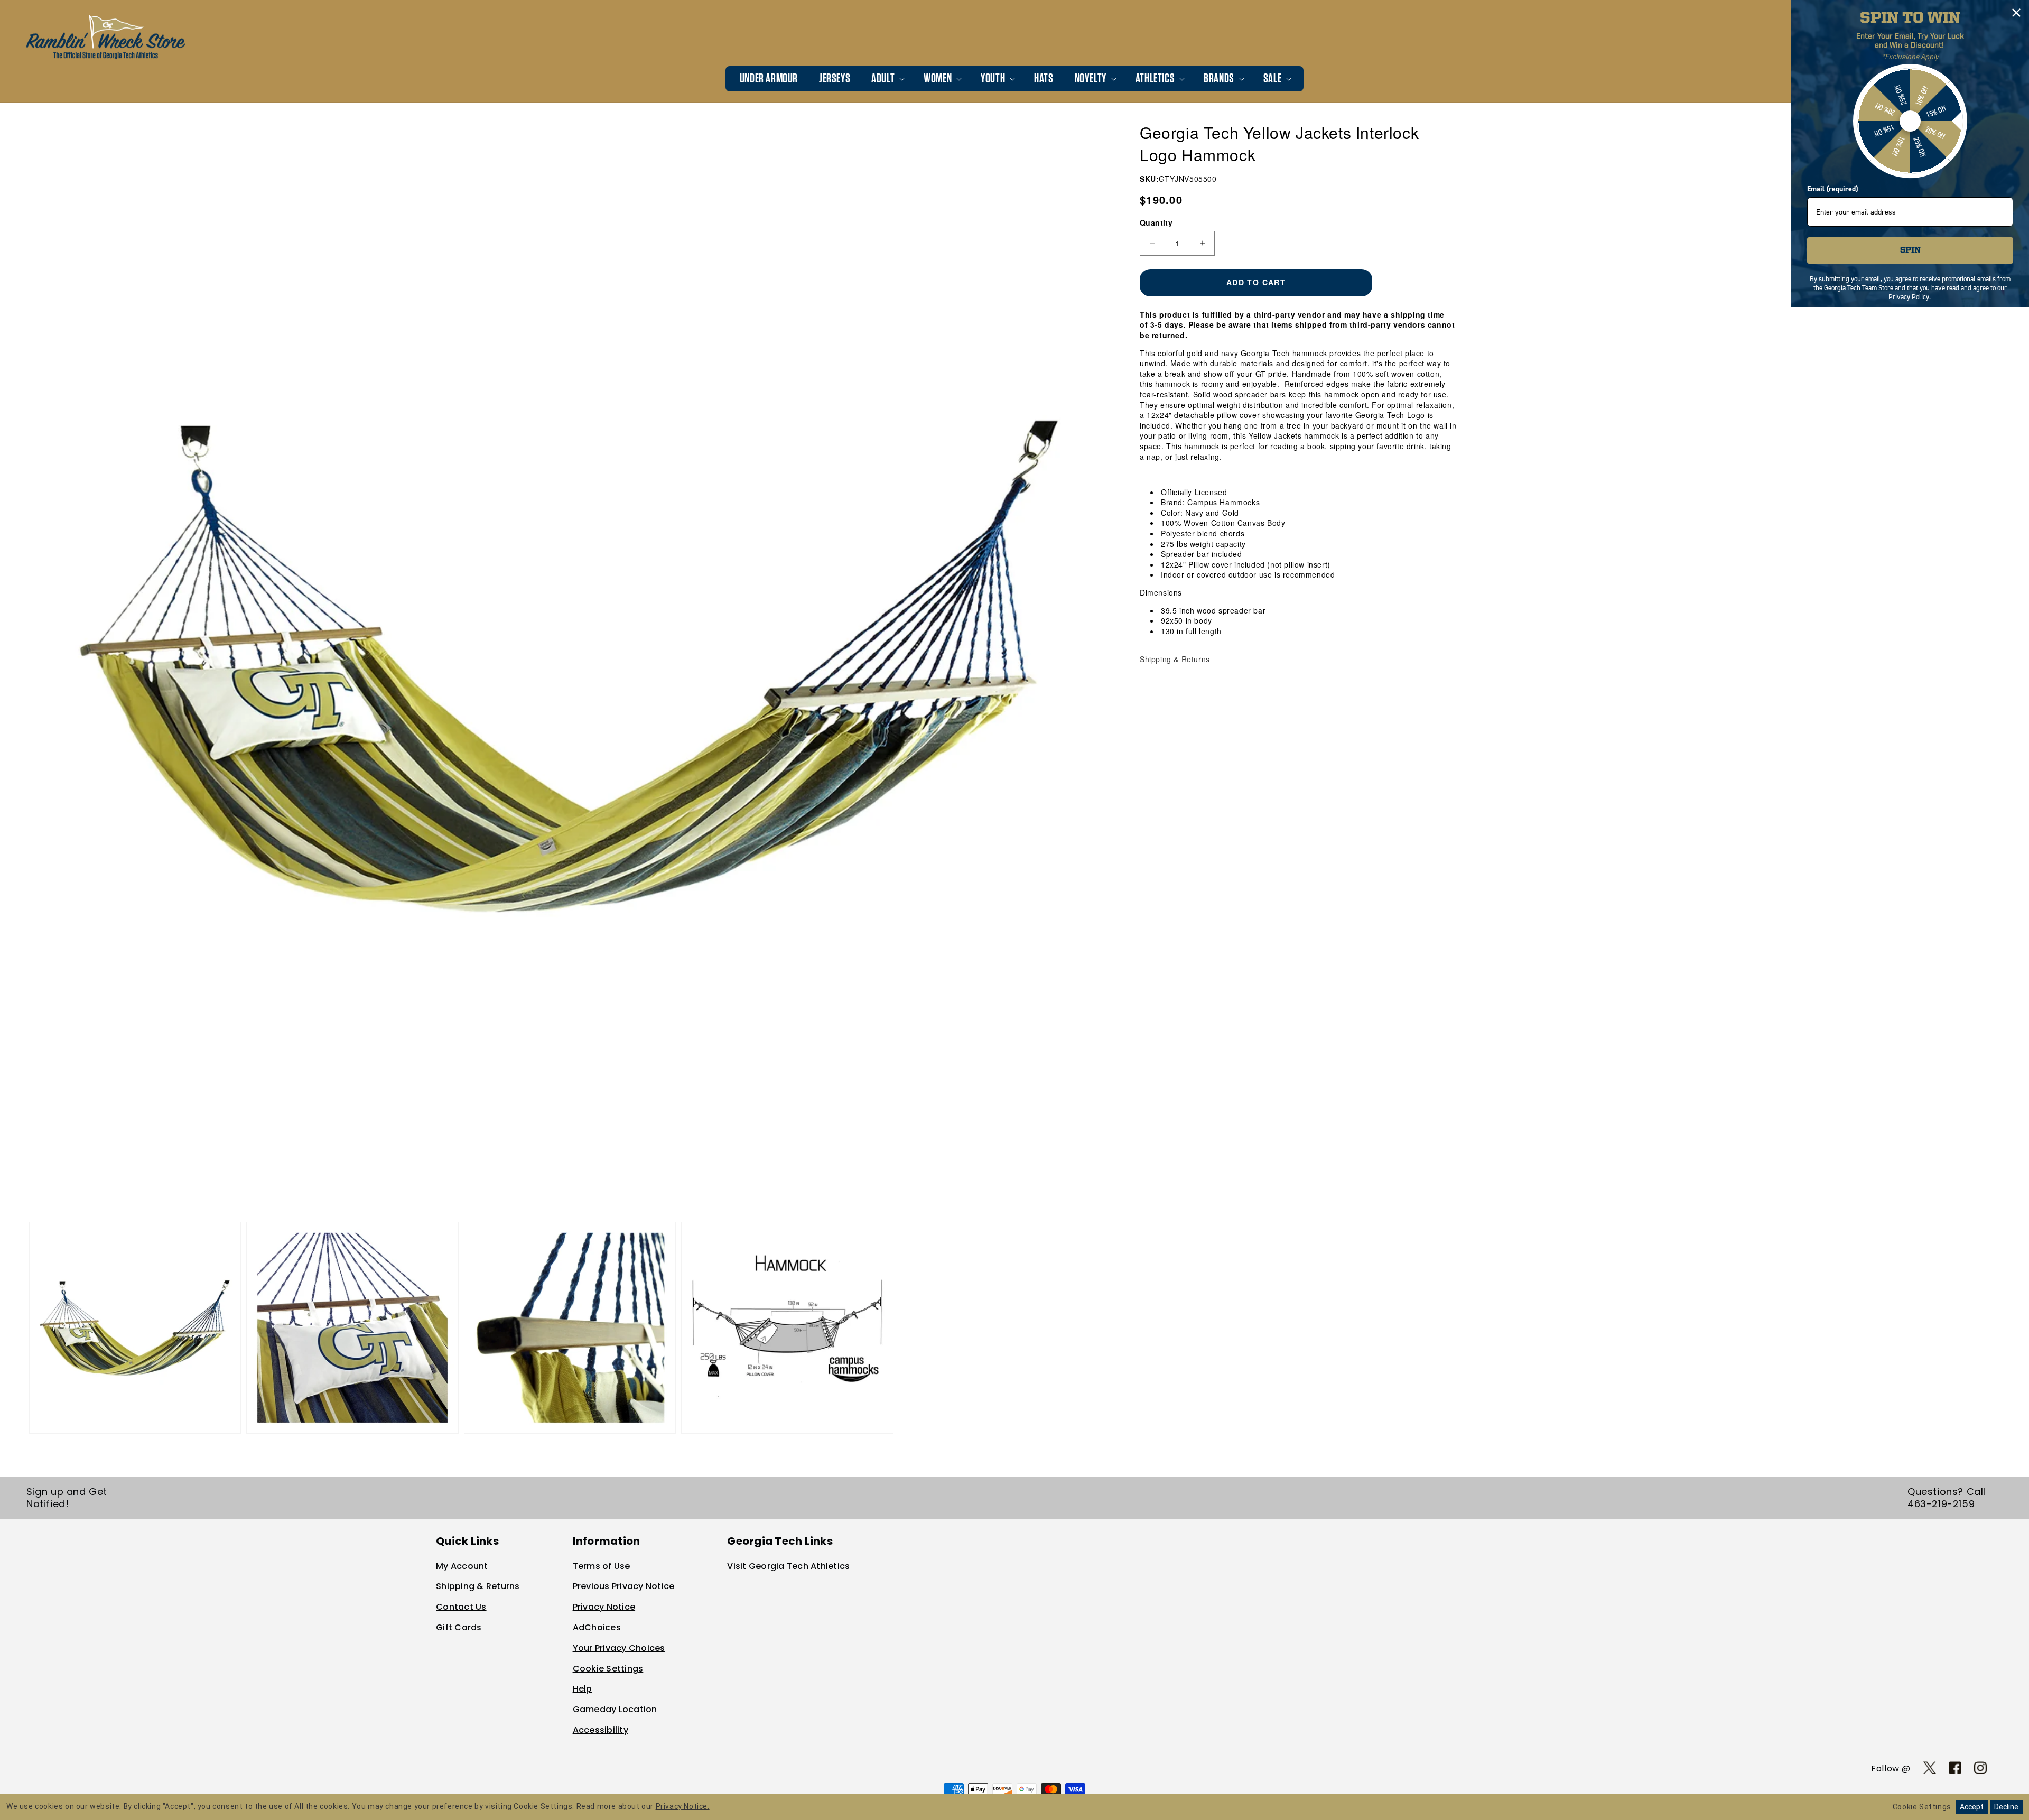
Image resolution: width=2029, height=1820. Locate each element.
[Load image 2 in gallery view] (352, 1328)
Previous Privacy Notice (624, 1586)
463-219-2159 (1941, 1504)
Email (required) (1832, 189)
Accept (1972, 1807)
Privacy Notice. (683, 1806)
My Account (462, 1566)
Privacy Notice (604, 1607)
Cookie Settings (608, 1669)
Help (583, 1689)
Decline (2006, 1807)
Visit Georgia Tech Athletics (788, 1566)
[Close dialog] (2016, 13)
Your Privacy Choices (619, 1648)
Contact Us (461, 1607)
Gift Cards (459, 1627)
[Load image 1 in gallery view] (135, 1328)
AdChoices (597, 1627)
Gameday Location (615, 1709)
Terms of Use (602, 1566)
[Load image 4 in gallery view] (787, 1328)
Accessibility (601, 1730)
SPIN (1910, 250)
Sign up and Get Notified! (67, 1498)
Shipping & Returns (1175, 659)
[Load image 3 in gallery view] (570, 1328)
